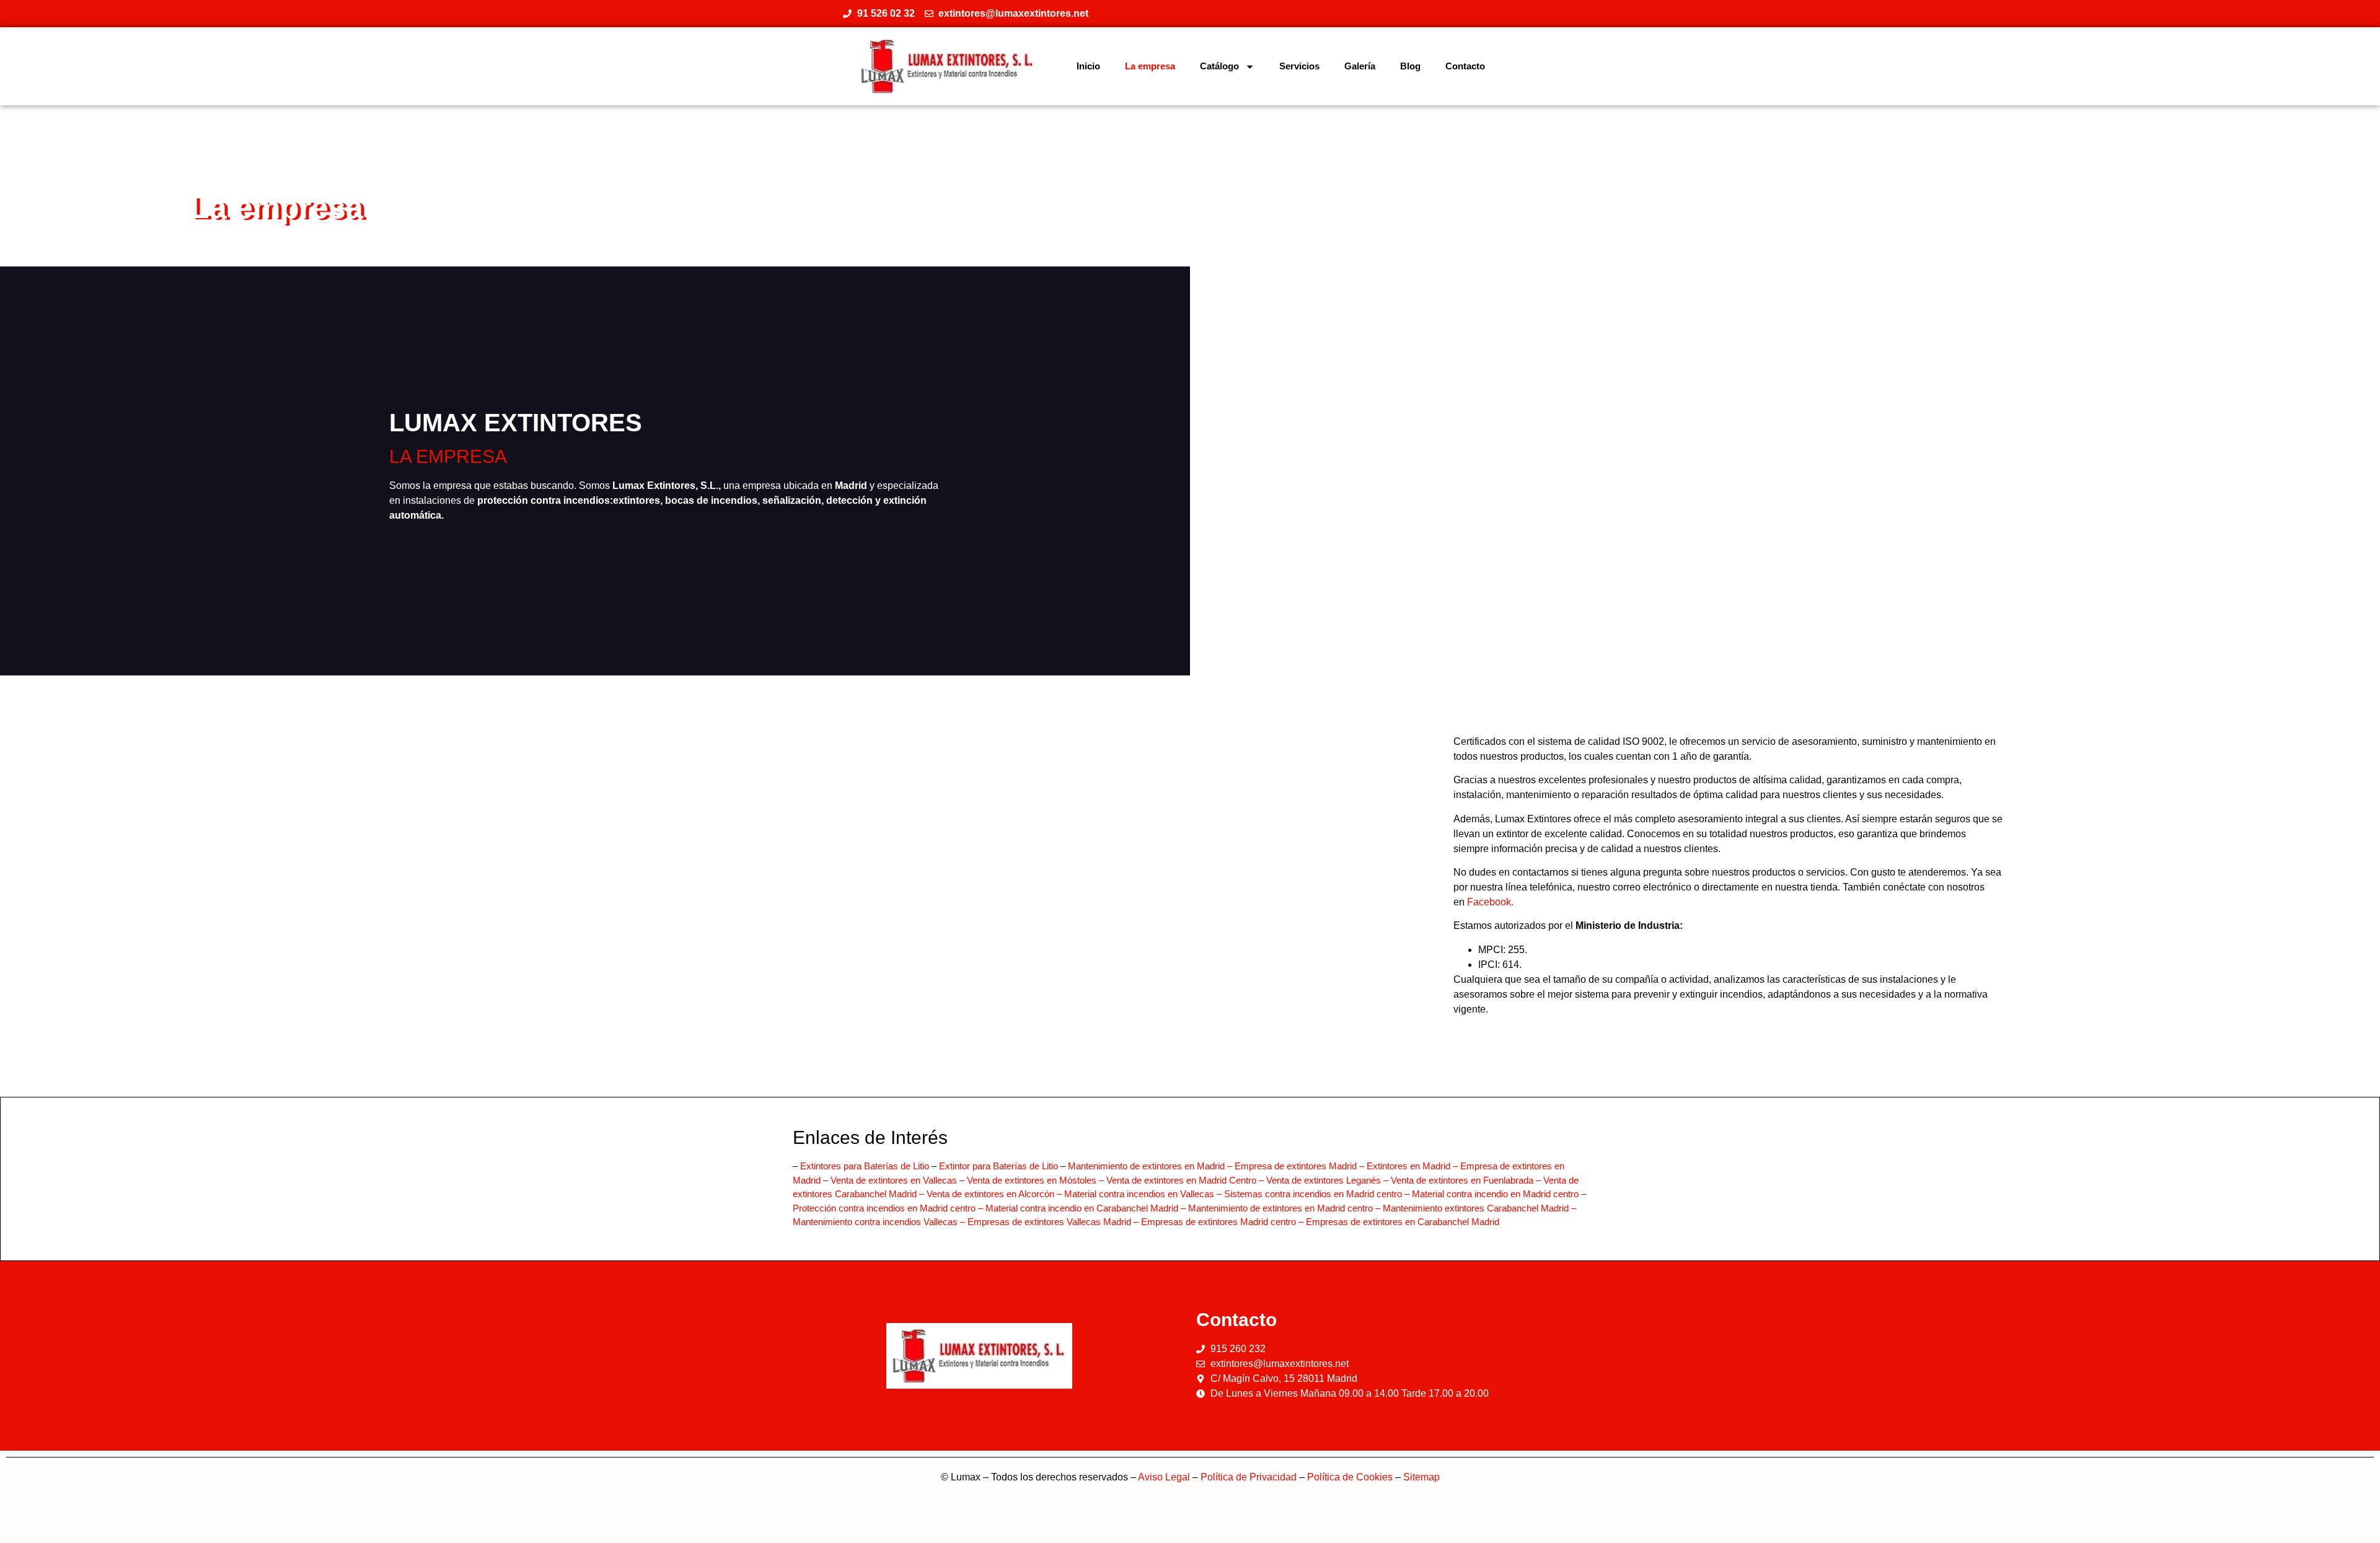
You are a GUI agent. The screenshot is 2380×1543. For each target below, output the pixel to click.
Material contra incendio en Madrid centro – (1499, 1194)
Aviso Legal (1164, 1477)
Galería (1360, 66)
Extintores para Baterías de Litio (865, 1166)
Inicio (1088, 66)
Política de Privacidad (1249, 1477)
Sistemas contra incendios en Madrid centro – (1318, 1194)
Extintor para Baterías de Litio (998, 1166)
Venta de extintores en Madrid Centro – (1186, 1180)
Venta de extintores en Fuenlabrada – (1467, 1180)
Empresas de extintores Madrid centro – (1223, 1222)
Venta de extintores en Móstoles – (1037, 1180)
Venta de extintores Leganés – (1329, 1180)
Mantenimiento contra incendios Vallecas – (880, 1222)
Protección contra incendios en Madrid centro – (889, 1208)
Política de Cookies (1350, 1477)
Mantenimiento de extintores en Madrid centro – (1285, 1208)
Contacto (1465, 66)
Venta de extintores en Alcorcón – (995, 1194)
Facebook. (1490, 902)
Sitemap (1421, 1477)
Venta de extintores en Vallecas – (899, 1180)
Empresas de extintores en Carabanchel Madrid (1403, 1222)
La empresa (1150, 66)
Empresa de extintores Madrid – (1301, 1166)
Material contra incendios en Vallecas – (1144, 1194)
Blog (1410, 66)
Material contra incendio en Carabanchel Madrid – (1087, 1208)
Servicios (1299, 66)
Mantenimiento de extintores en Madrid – (1151, 1166)
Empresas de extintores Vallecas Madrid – (1054, 1222)
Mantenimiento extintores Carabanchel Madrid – (1479, 1208)
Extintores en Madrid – (1413, 1166)
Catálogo (1219, 66)
